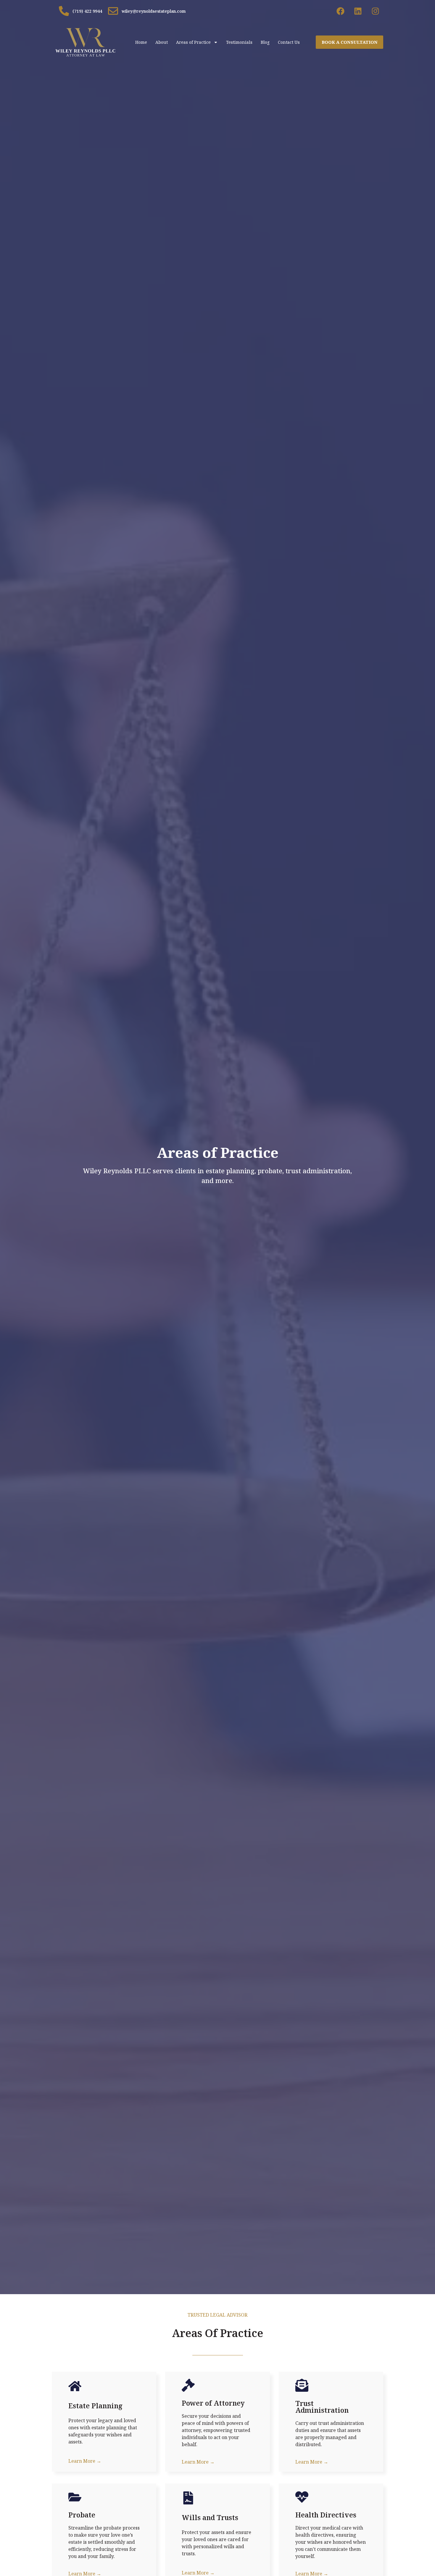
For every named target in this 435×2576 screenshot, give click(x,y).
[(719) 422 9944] (64, 11)
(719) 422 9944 (87, 11)
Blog (265, 42)
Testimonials (239, 42)
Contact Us (289, 42)
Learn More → (85, 2461)
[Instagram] (375, 11)
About (162, 42)
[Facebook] (340, 11)
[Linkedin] (358, 11)
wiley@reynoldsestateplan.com (154, 11)
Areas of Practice (193, 42)
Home (141, 42)
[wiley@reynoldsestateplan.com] (113, 11)
